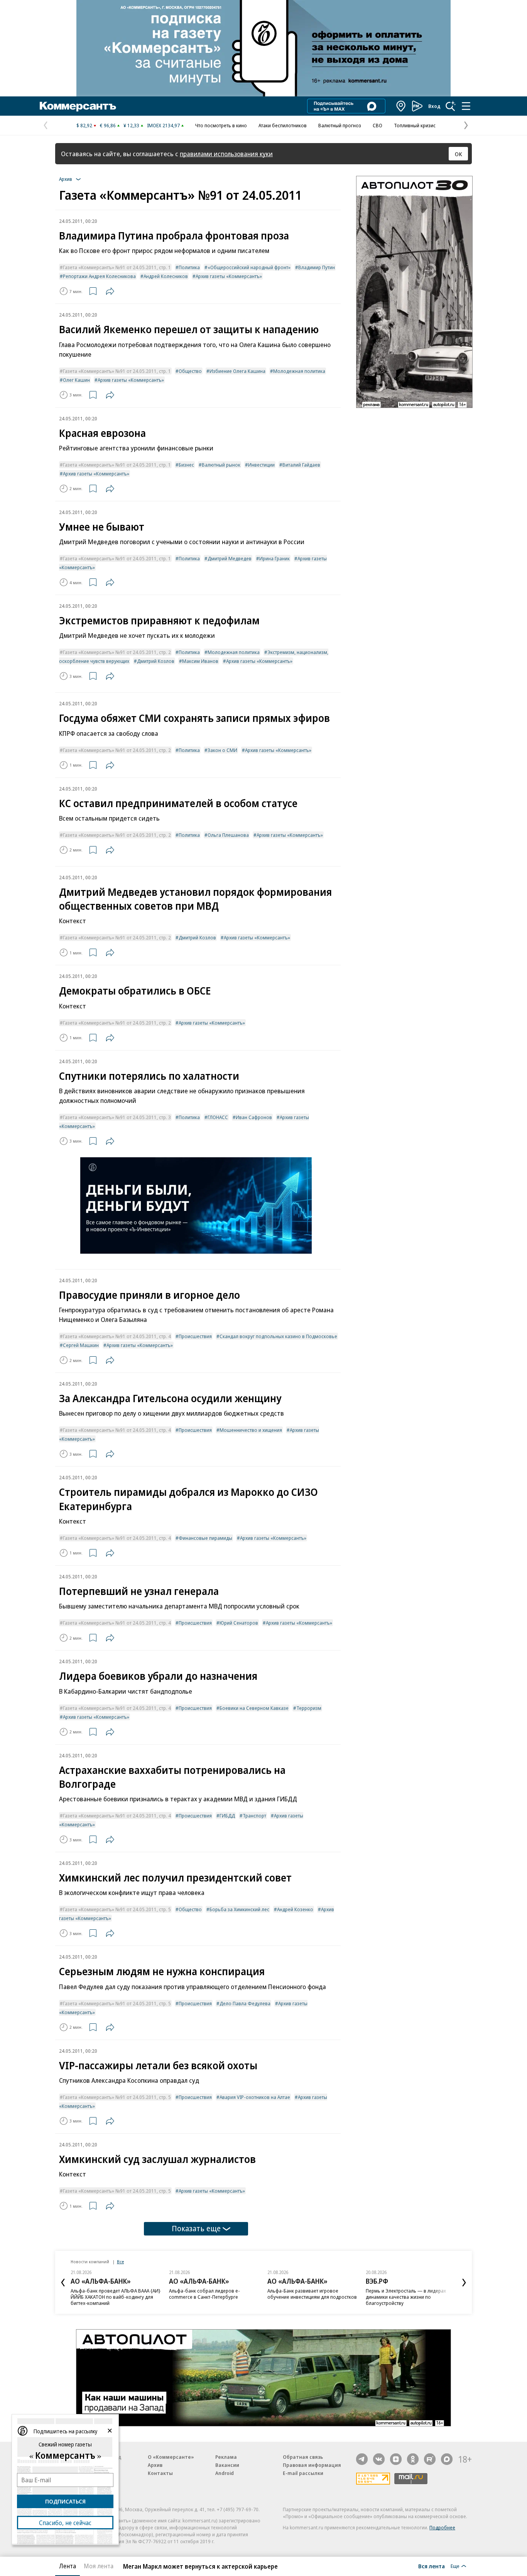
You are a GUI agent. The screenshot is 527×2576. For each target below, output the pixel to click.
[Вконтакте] (379, 2459)
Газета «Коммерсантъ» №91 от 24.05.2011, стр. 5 (117, 1909)
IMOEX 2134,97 (163, 125)
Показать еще (196, 2228)
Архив (155, 2465)
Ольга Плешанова (228, 835)
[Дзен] (396, 2459)
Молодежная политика (299, 371)
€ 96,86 (108, 125)
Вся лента (432, 2566)
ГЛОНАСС (218, 1117)
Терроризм (309, 1708)
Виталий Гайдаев (301, 465)
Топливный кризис (415, 125)
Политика (189, 267)
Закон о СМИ (222, 750)
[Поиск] (451, 106)
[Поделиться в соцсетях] (110, 291)
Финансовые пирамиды (205, 1538)
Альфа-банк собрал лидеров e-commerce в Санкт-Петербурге (204, 2294)
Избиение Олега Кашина (237, 371)
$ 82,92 (84, 125)
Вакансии (227, 2465)
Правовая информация (312, 2465)
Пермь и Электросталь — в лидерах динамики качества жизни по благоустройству (406, 2297)
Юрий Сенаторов (239, 1623)
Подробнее (442, 2527)
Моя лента (99, 2566)
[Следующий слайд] (464, 2283)
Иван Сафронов (254, 1117)
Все (120, 2262)
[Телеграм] (362, 2459)
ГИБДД (227, 1816)
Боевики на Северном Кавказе (254, 1708)
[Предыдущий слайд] (63, 2283)
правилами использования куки (226, 154)
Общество (190, 371)
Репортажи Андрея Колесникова (99, 276)
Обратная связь (303, 2457)
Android (225, 2473)
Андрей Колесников (166, 276)
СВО (378, 125)
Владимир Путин (317, 267)
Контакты (160, 2473)
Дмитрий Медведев (230, 558)
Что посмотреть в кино (221, 125)
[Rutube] (430, 2459)
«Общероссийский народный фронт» (249, 267)
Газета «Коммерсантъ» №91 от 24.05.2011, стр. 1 (117, 267)
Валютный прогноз (340, 125)
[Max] (447, 2459)
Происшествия (195, 1336)
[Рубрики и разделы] (466, 106)
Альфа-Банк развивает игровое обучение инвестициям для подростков (312, 2294)
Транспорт (254, 1816)
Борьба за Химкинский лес (239, 1909)
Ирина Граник (274, 558)
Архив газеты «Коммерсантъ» (229, 276)
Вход (434, 106)
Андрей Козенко (295, 1909)
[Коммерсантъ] (78, 106)
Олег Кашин (76, 380)
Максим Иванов (200, 661)
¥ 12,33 (131, 125)
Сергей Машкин (81, 1345)
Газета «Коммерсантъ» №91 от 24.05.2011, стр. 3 (117, 1117)
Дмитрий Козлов (156, 661)
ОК (459, 154)
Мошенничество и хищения (251, 1430)
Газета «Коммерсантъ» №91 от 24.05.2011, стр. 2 (117, 652)
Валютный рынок (221, 465)
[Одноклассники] (413, 2459)
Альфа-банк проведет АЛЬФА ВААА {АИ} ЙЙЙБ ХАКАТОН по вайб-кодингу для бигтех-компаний (116, 2297)
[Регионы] (401, 106)
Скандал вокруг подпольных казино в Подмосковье (278, 1336)
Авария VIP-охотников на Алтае (255, 2097)
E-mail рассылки (303, 2473)
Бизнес (186, 465)
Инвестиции (261, 465)
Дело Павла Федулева (245, 2003)
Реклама (226, 2457)
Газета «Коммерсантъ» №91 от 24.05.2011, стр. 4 (117, 1336)
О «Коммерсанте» (171, 2457)
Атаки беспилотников (283, 125)
